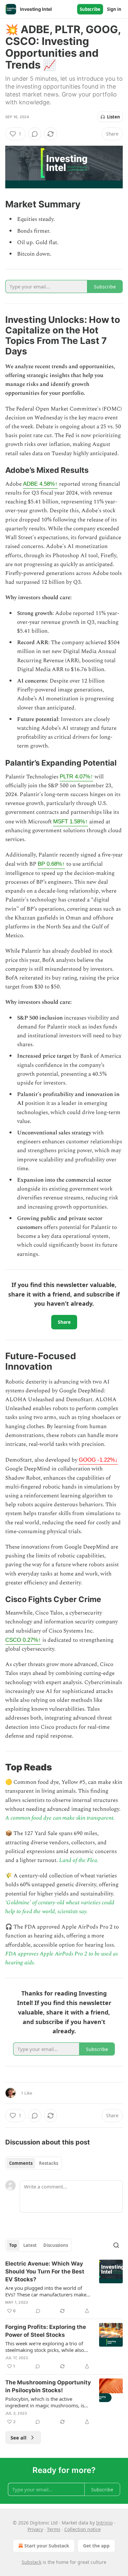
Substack (32, 2562)
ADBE (40, 484)
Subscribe (90, 9)
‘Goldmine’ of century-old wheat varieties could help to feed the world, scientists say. (60, 1907)
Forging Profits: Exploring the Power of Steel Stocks (46, 2331)
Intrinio (104, 2523)
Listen (114, 117)
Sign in (114, 9)
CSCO (23, 1640)
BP (51, 864)
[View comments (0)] (35, 134)
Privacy (35, 2529)
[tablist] (34, 2163)
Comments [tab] (21, 2163)
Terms (54, 2529)
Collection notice (83, 2529)
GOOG (98, 1460)
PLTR (76, 777)
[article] (64, 2287)
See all (19, 2438)
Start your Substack (47, 2546)
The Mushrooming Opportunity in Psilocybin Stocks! (48, 2386)
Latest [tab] (30, 2245)
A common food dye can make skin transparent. (60, 1818)
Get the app (96, 2546)
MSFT (71, 822)
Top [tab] (13, 2245)
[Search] (116, 2245)
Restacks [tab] (49, 2163)
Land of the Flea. (79, 1860)
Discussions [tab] (56, 2245)
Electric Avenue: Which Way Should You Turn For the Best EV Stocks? (45, 2271)
